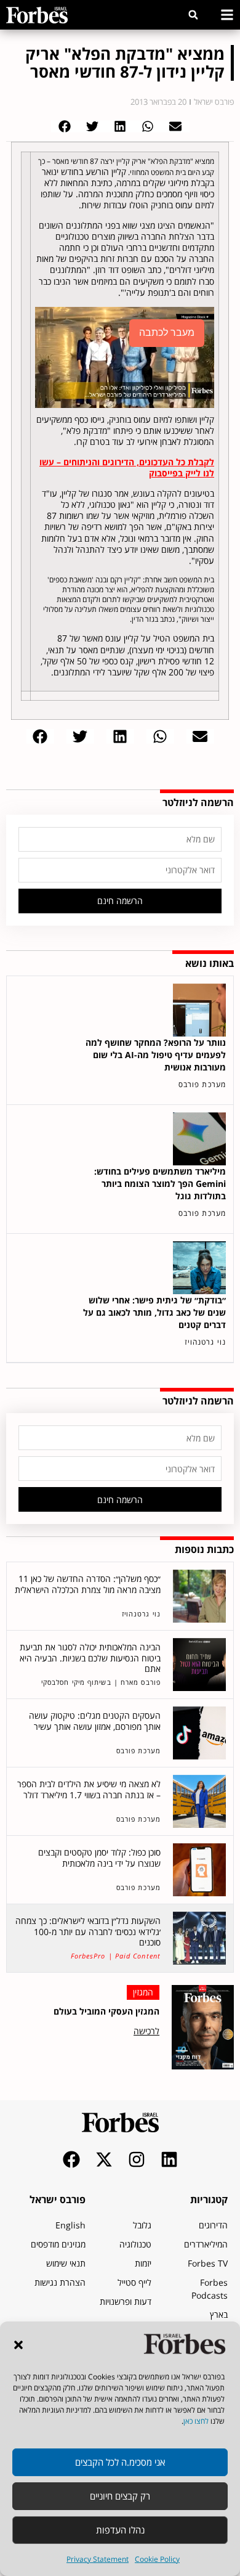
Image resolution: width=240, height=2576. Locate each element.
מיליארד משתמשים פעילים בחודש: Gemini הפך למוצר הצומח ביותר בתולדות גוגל (160, 1184)
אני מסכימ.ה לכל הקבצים (120, 2462)
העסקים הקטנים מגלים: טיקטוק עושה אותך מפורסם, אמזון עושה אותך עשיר (95, 1721)
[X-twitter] (104, 2159)
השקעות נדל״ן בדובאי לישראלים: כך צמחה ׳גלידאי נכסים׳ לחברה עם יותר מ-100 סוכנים (88, 1931)
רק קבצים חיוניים (120, 2496)
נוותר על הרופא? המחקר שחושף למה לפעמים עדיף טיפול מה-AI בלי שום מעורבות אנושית (156, 1055)
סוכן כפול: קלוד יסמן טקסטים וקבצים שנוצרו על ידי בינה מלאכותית (99, 1858)
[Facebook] (71, 2159)
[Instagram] (137, 2159)
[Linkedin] (169, 2159)
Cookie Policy (157, 2559)
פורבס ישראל (58, 2199)
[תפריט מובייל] (227, 15)
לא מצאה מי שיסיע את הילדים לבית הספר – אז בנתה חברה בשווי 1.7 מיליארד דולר (89, 1789)
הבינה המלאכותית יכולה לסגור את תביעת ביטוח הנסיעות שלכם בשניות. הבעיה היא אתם (90, 1658)
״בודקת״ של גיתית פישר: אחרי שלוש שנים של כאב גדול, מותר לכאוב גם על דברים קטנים (154, 1312)
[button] (18, 2345)
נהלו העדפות (120, 2530)
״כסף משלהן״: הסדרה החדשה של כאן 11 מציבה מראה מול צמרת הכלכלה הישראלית (88, 1584)
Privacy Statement (98, 2559)
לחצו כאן (196, 2421)
